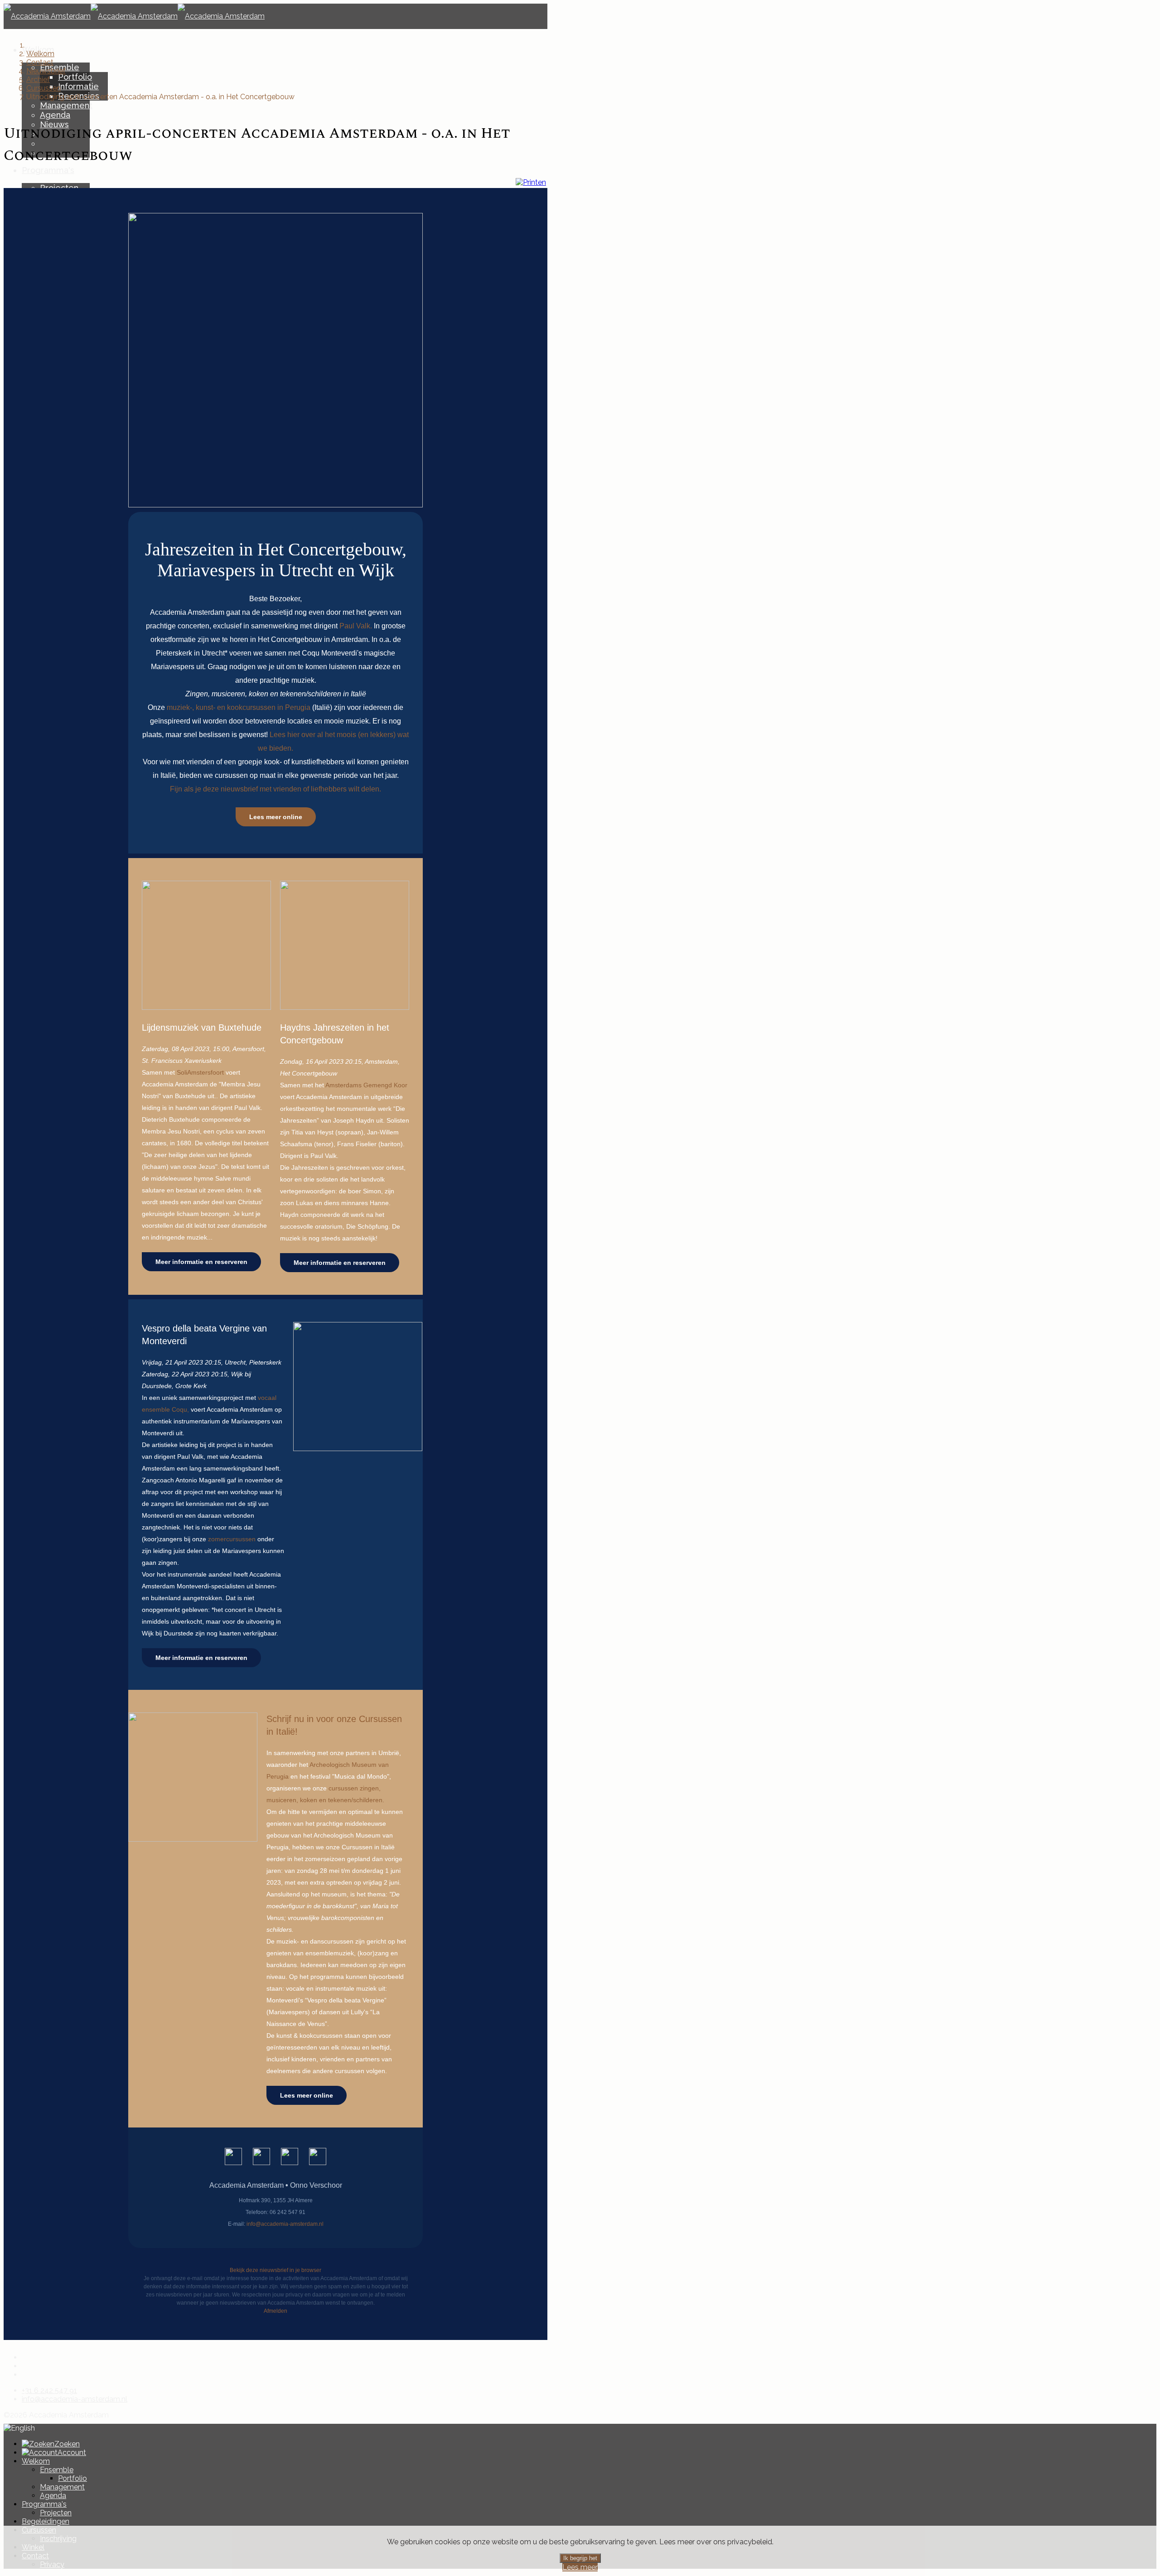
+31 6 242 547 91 (49, 2390)
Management (66, 105)
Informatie (78, 86)
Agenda (55, 115)
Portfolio (75, 77)
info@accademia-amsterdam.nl (75, 2399)
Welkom (36, 2461)
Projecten (56, 2513)
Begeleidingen (46, 2521)
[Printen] (531, 182)
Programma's (48, 170)
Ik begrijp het (580, 2558)
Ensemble (57, 2470)
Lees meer (580, 2567)
